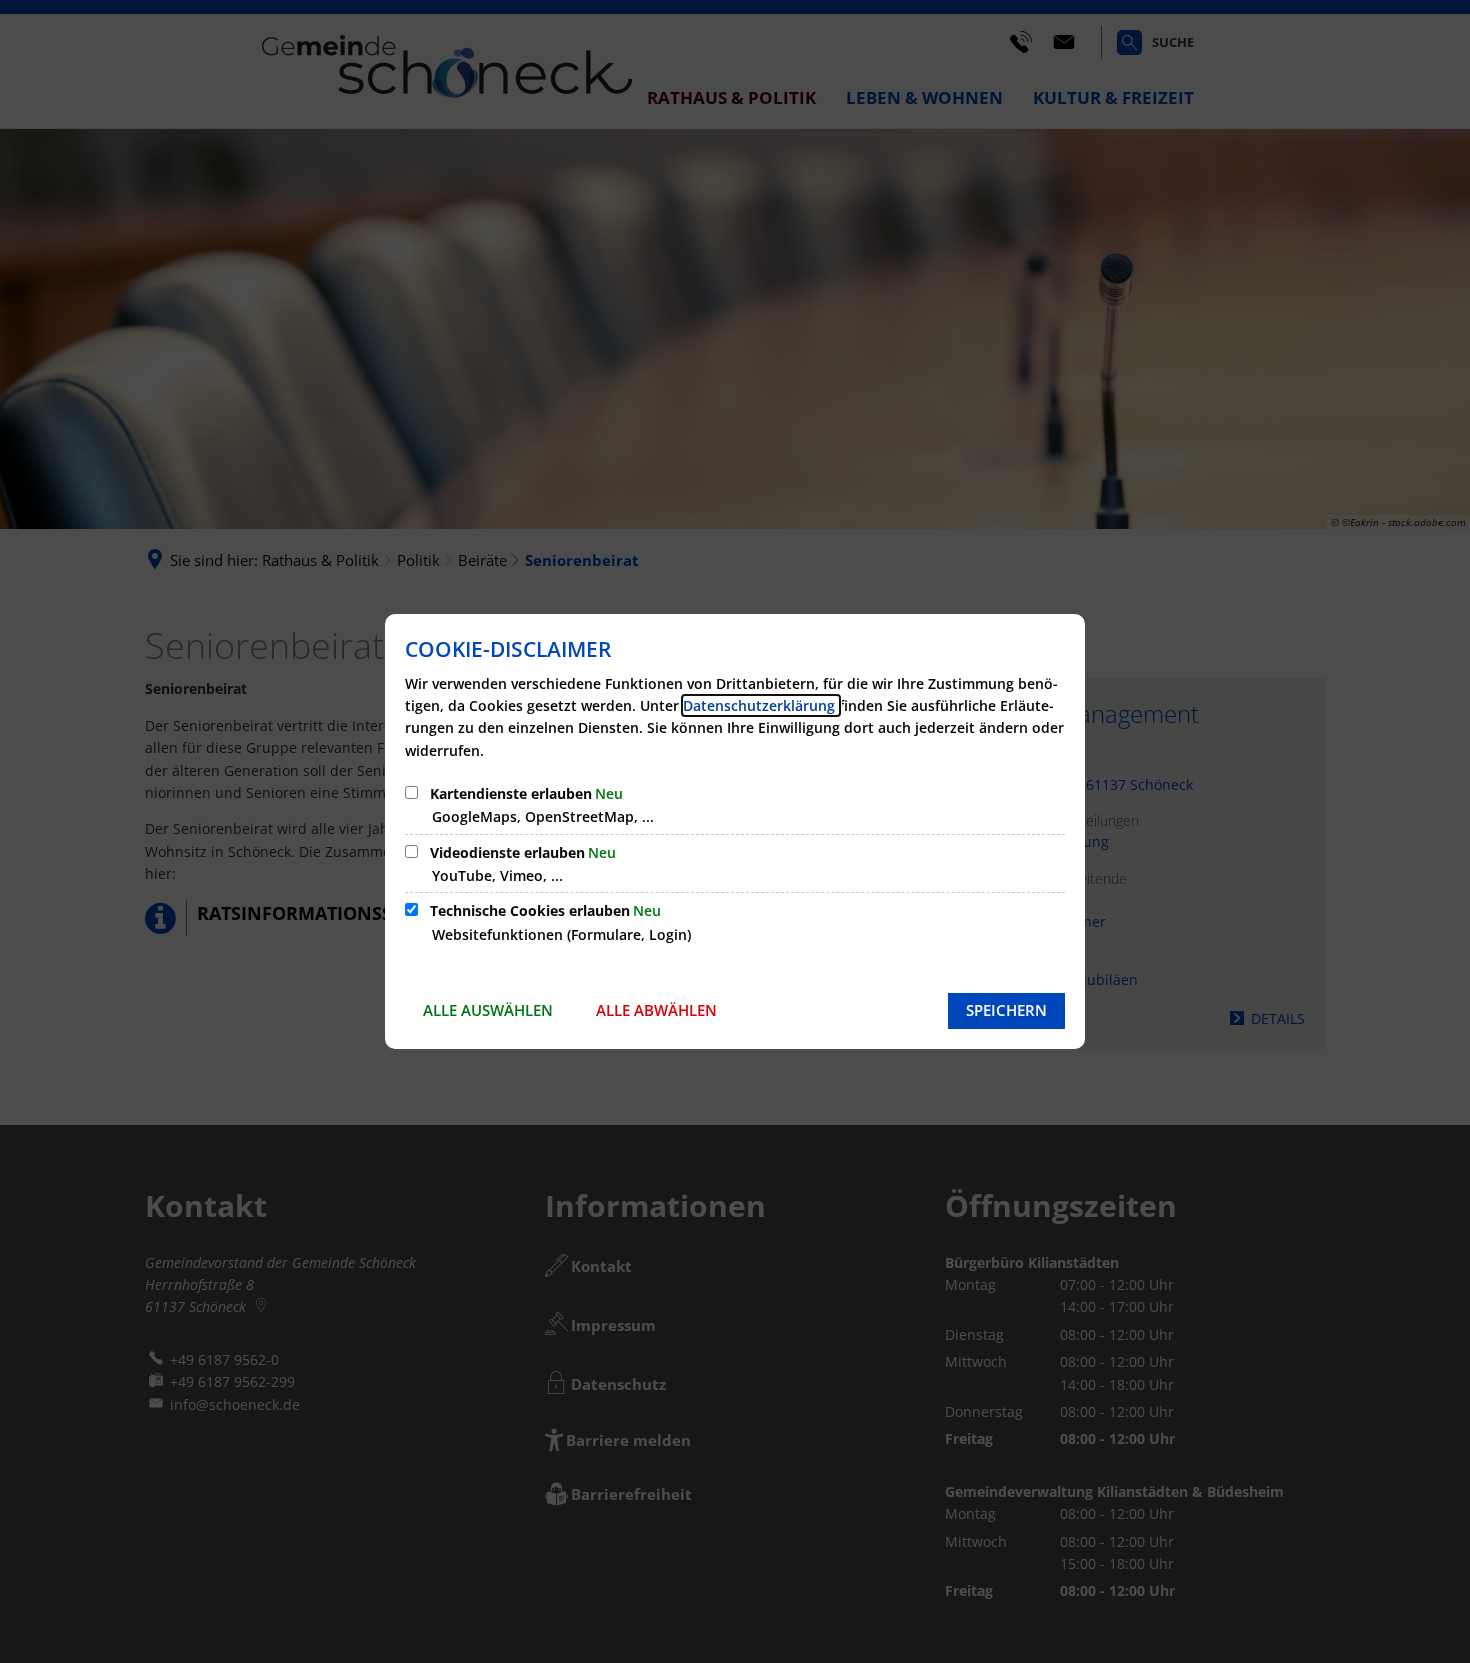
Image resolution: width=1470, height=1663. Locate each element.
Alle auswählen (488, 1010)
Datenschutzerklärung (761, 705)
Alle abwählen (656, 1010)
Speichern (1006, 1010)
